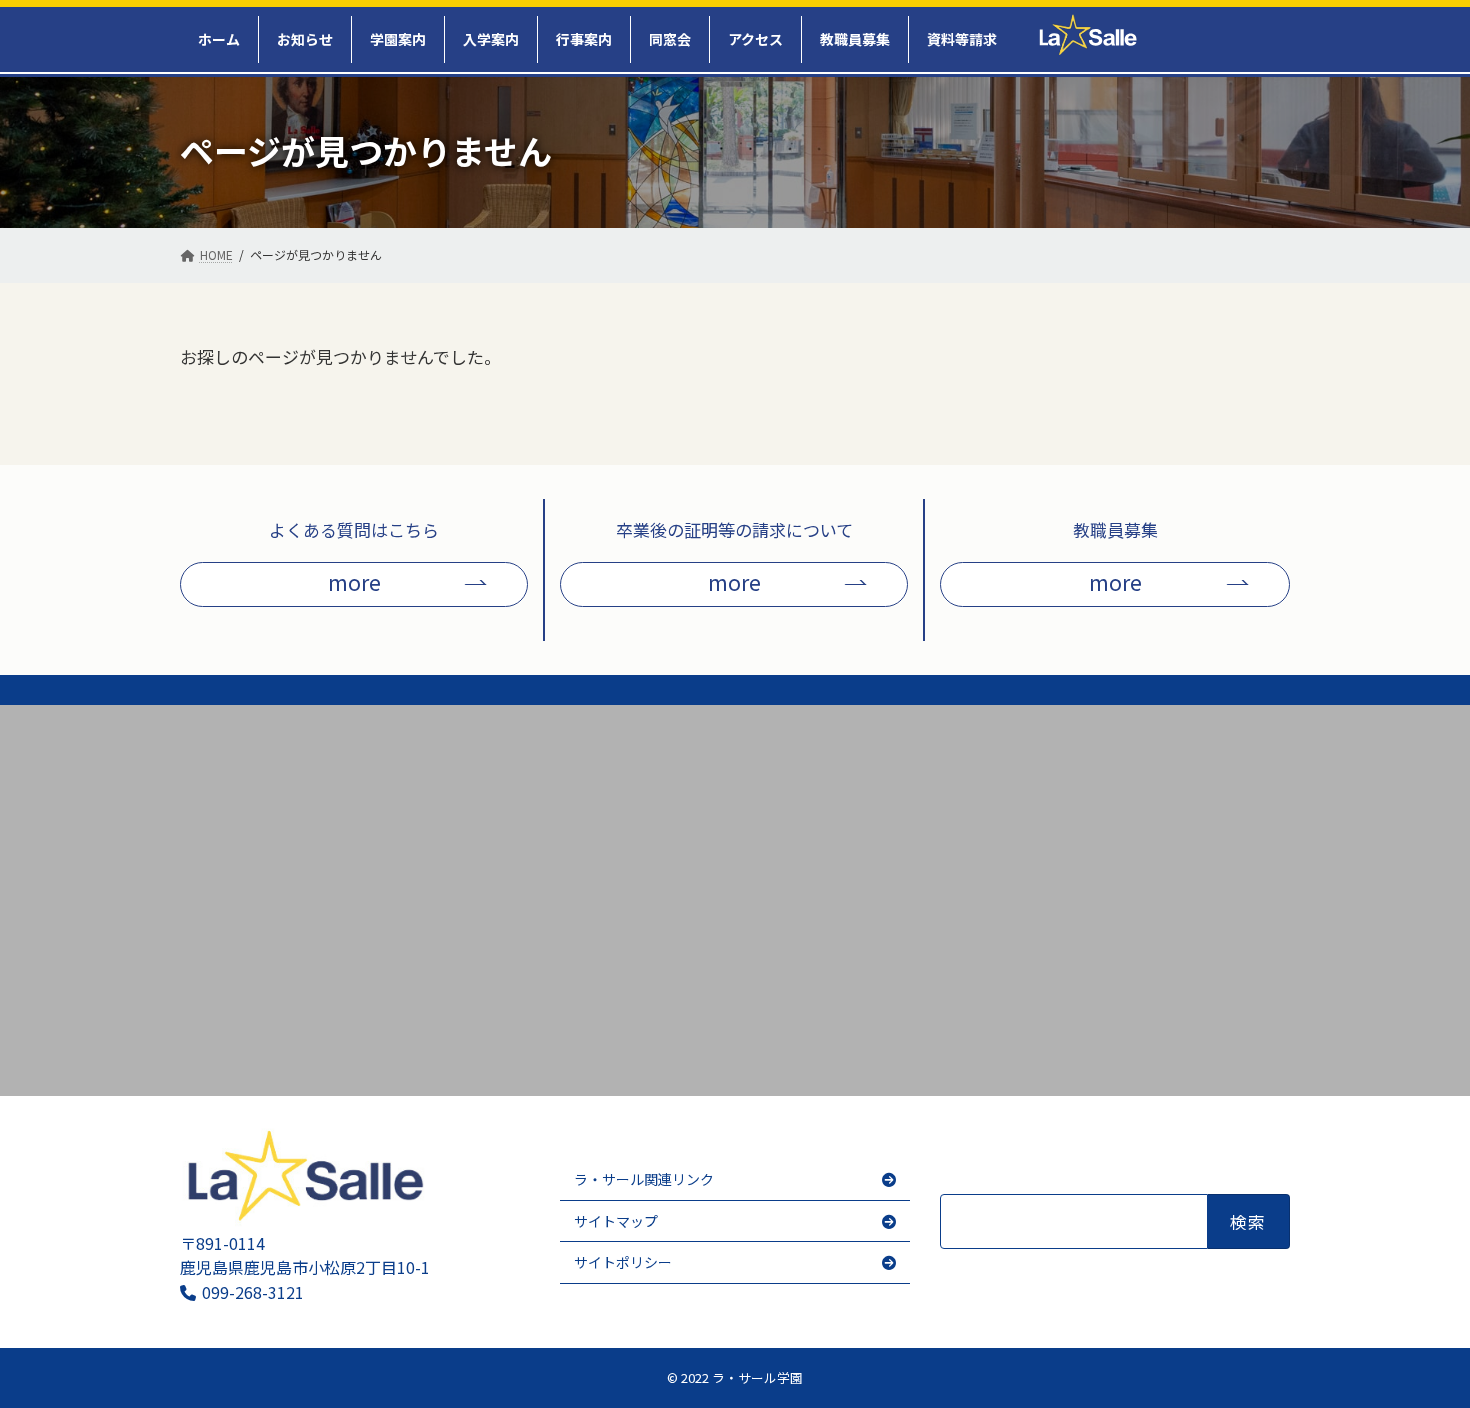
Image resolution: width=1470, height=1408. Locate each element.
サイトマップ (616, 1221)
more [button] (354, 581)
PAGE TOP (1431, 1373)
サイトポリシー (623, 1262)
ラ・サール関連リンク (644, 1179)
